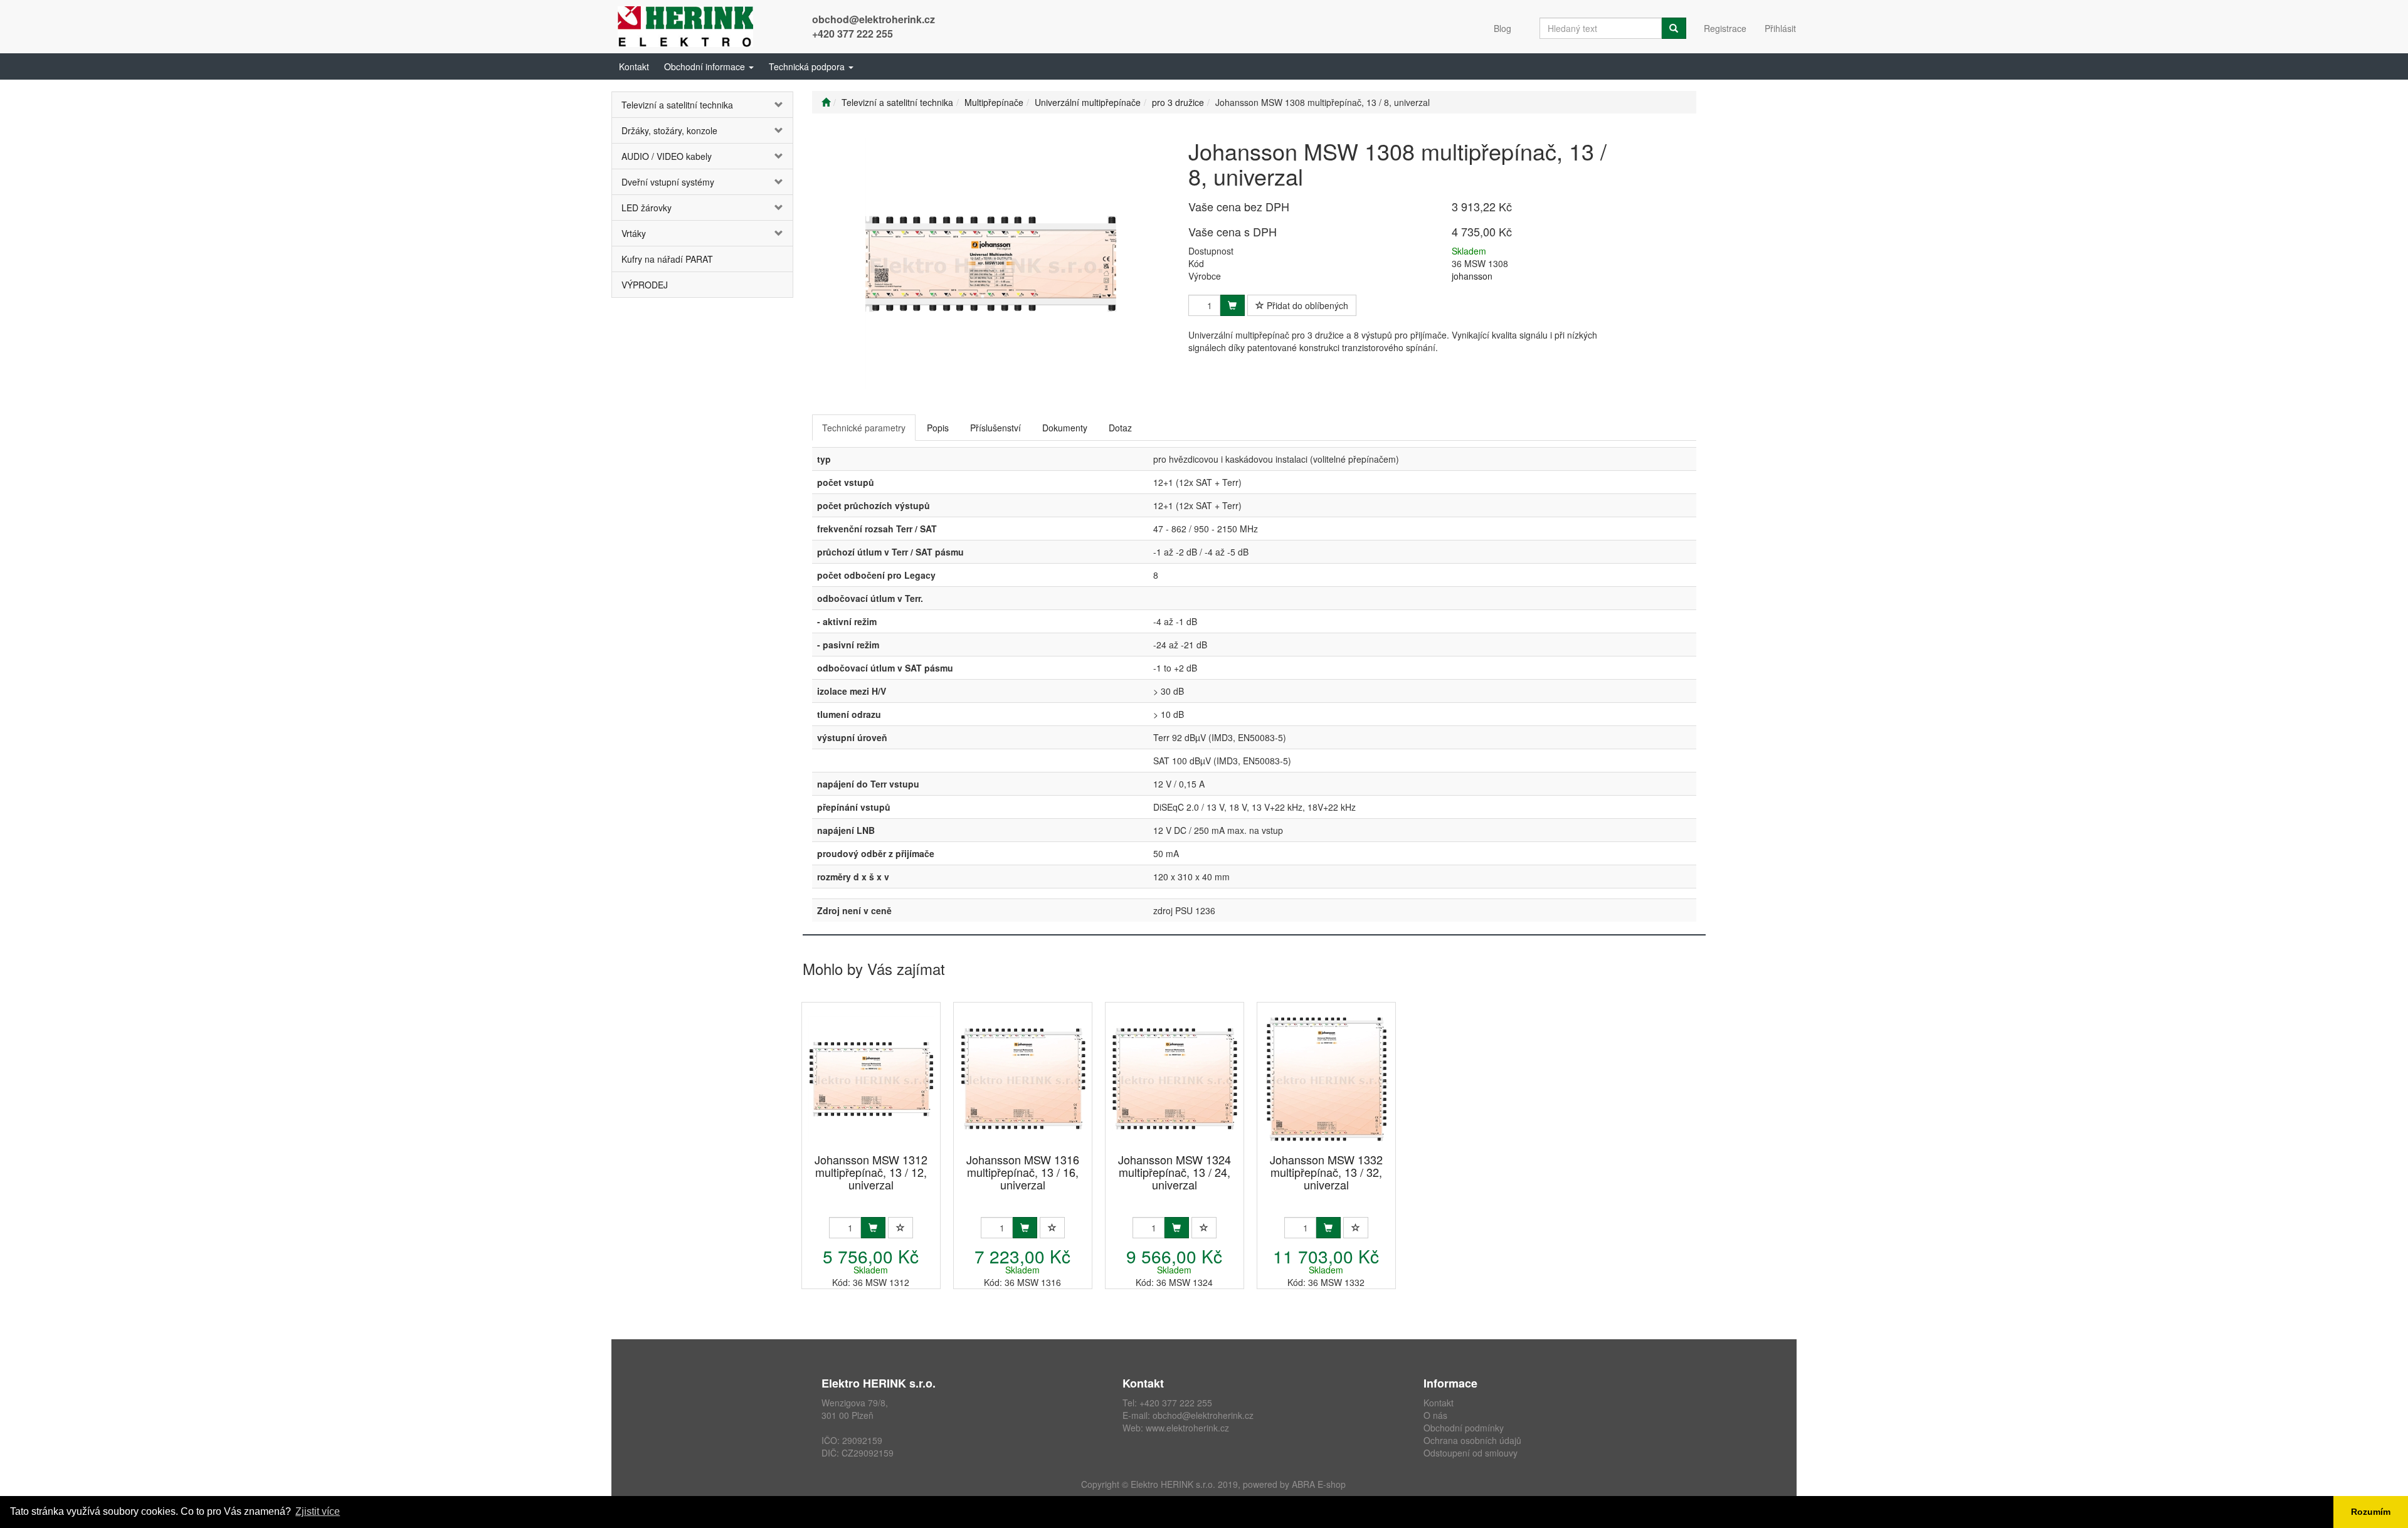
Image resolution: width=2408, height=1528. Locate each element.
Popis (938, 428)
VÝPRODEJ (645, 285)
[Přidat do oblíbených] (900, 1228)
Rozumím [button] (2371, 1512)
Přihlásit (1780, 28)
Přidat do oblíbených (1306, 305)
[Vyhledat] (1674, 28)
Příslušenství (995, 428)
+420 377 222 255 (853, 34)
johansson (1472, 276)
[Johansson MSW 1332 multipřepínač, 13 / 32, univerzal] (1326, 1079)
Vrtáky (634, 233)
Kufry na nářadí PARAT (667, 259)
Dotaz (1120, 428)
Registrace (1725, 28)
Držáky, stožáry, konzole (669, 130)
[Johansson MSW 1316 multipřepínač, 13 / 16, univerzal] (1023, 1079)
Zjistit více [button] (318, 1511)
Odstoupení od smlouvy (1471, 1453)
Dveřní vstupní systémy (668, 182)
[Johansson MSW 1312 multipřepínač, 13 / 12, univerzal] (871, 1079)
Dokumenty (1065, 428)
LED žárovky (647, 208)
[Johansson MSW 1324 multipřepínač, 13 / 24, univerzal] (1175, 1079)
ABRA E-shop (1319, 1484)
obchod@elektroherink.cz (874, 19)
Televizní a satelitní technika (677, 105)
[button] (709, 66)
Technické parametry (864, 428)
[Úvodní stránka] (826, 102)
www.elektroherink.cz (1187, 1428)
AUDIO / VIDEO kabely (667, 156)
